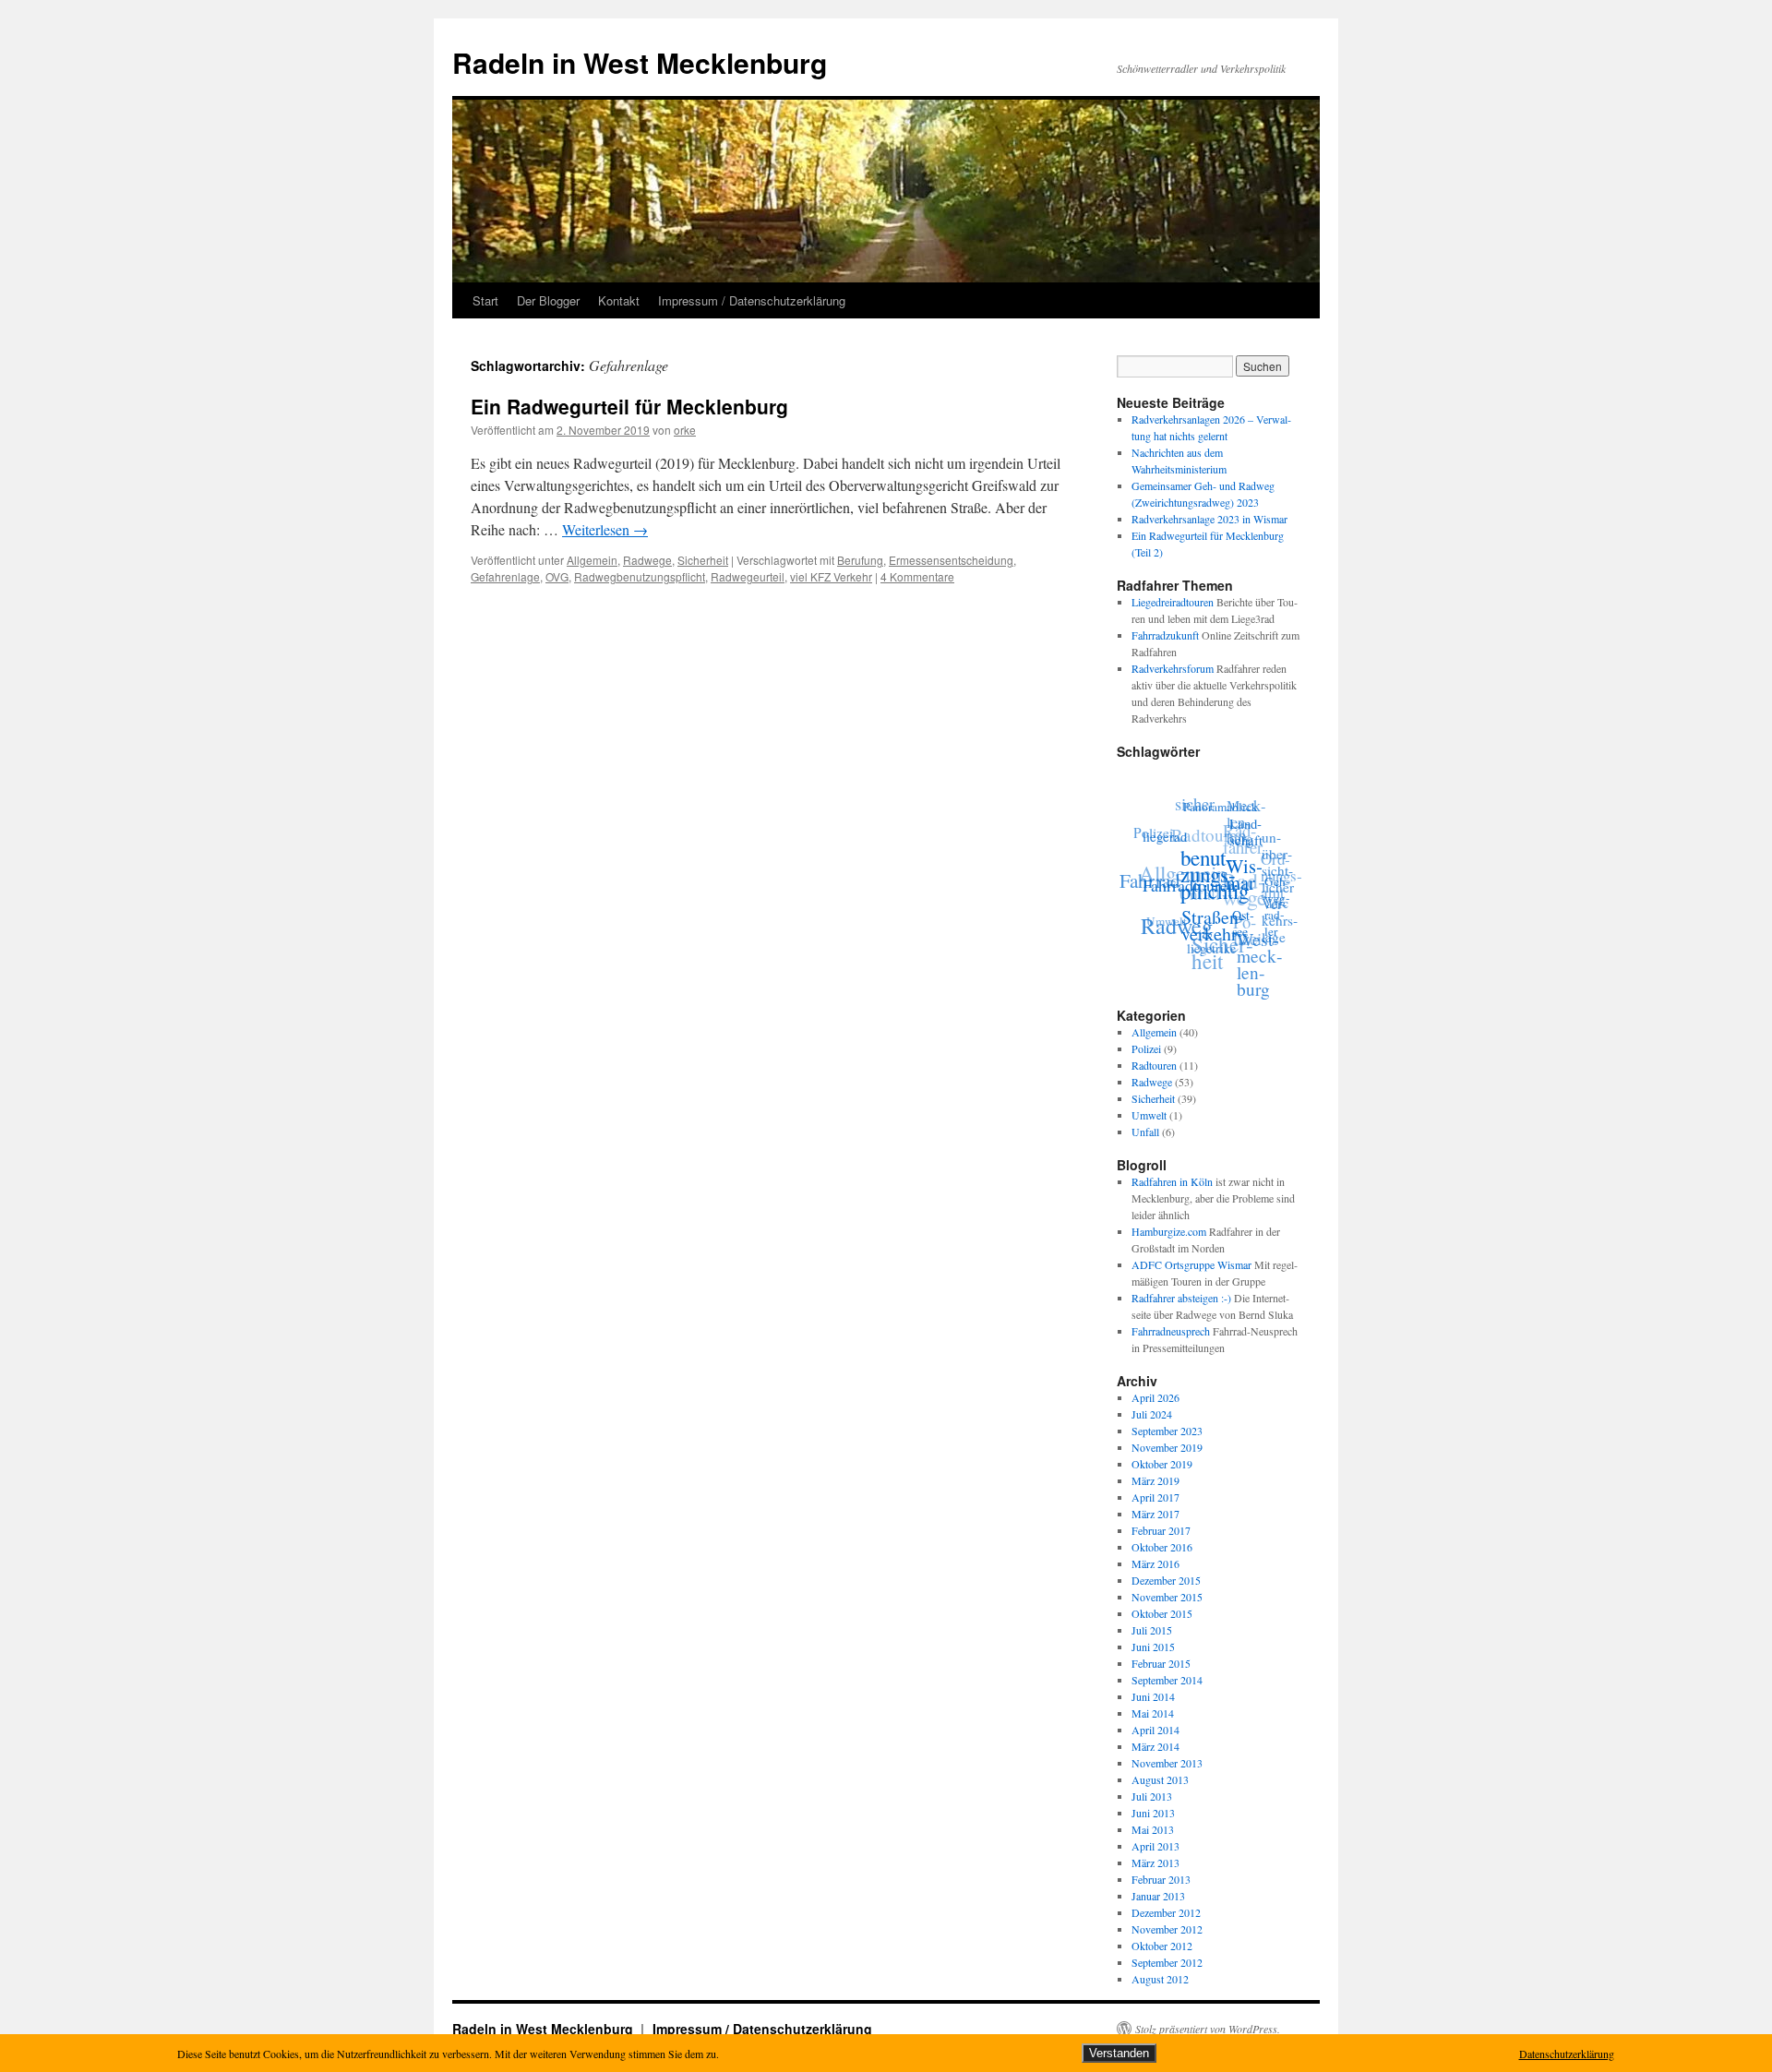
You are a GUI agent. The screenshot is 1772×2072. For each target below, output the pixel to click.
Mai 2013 (1153, 1829)
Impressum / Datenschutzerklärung (752, 300)
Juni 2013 (1153, 1813)
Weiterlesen (605, 529)
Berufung (860, 560)
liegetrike (1203, 949)
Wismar (1241, 885)
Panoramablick (1227, 809)
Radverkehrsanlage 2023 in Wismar (1209, 519)
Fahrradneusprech (1171, 1331)
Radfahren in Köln (1172, 1181)
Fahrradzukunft (1165, 635)
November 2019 (1167, 1447)
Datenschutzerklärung (1567, 2054)
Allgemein (592, 560)
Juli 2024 (1152, 1414)
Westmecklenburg (1252, 969)
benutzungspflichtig (1213, 881)
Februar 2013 (1161, 1879)
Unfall (1145, 1132)
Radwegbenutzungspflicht (640, 576)
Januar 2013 (1158, 1896)
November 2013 (1167, 1763)
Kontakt (619, 300)
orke (685, 430)
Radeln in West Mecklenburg (640, 62)
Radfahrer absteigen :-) (1181, 1298)
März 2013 (1155, 1862)
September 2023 (1167, 1431)
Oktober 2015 (1162, 1613)
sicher (1204, 800)
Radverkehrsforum (1173, 668)
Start (485, 300)
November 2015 (1167, 1597)
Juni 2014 (1153, 1696)
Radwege (647, 560)
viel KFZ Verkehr (831, 576)
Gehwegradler (1274, 917)
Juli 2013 (1152, 1796)
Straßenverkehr (1217, 931)
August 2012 (1160, 1979)
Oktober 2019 (1162, 1464)
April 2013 (1155, 1846)
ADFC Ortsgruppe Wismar (1191, 1264)
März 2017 (1155, 1514)
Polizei (1159, 825)
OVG (557, 576)
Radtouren (1216, 826)
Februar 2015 (1161, 1663)
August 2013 (1160, 1779)
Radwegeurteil (748, 576)
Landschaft (1249, 841)
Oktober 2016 (1162, 1547)
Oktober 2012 (1162, 1946)
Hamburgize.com (1169, 1231)
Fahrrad (1150, 872)
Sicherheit (703, 560)
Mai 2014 (1153, 1713)
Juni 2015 (1153, 1647)
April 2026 (1155, 1397)
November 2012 (1167, 1929)
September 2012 (1167, 1962)
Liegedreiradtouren (1173, 602)
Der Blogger (548, 300)
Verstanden (1119, 2053)
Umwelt (1164, 911)
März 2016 (1155, 1563)
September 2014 (1167, 1680)
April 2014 (1155, 1730)
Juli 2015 (1152, 1630)
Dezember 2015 (1166, 1580)
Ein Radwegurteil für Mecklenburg (629, 406)
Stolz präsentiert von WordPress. (1208, 2029)
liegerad (1167, 835)
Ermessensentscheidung (951, 560)
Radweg (1171, 920)
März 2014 (1155, 1746)
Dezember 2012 (1166, 1912)
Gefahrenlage (505, 576)
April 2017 (1155, 1497)
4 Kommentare (917, 576)
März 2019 (1155, 1480)
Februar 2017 (1161, 1530)
